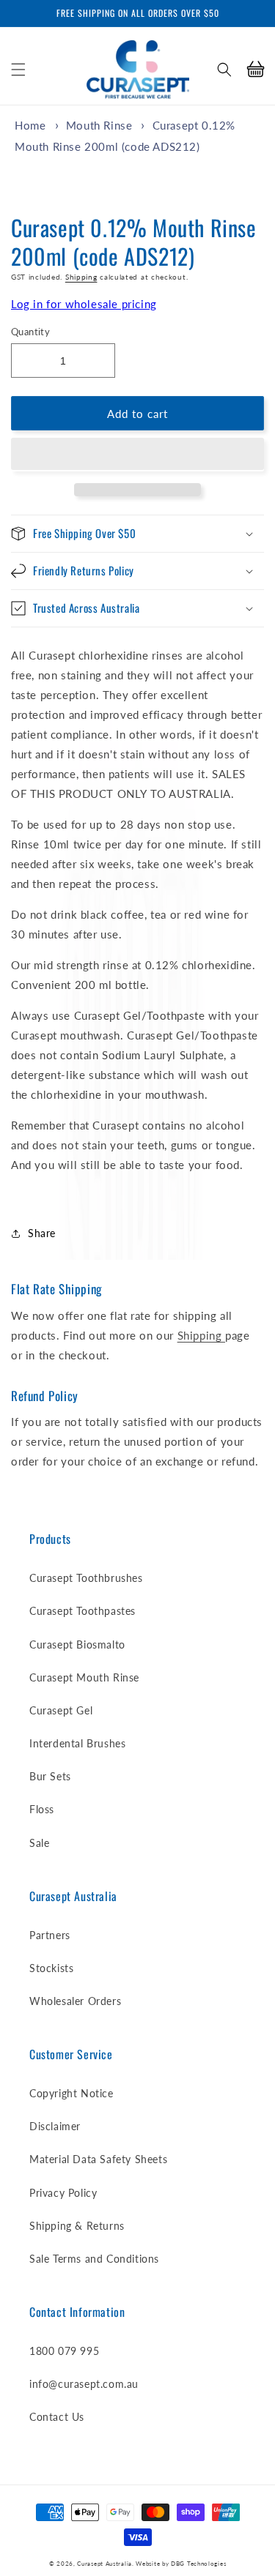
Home (30, 125)
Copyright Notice (71, 2093)
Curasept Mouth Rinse (84, 1677)
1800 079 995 (64, 2351)
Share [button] (42, 1233)
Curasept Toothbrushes (86, 1578)
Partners (50, 1935)
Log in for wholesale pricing (84, 304)
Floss (42, 1809)
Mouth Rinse (99, 125)
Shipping (81, 277)
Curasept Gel (61, 1710)
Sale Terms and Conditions (94, 2259)
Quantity (30, 332)
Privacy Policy (63, 2193)
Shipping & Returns (77, 2226)
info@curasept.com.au (84, 2384)
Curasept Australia (104, 2564)
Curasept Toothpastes (82, 1611)
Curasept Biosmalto (77, 1644)
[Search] (224, 70)
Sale (39, 1843)
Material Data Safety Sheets (98, 2159)
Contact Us (57, 2417)
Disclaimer (55, 2126)
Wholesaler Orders (75, 2001)
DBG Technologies (198, 2564)
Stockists (51, 1968)
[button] (18, 70)
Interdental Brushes (77, 1743)
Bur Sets (50, 1776)
